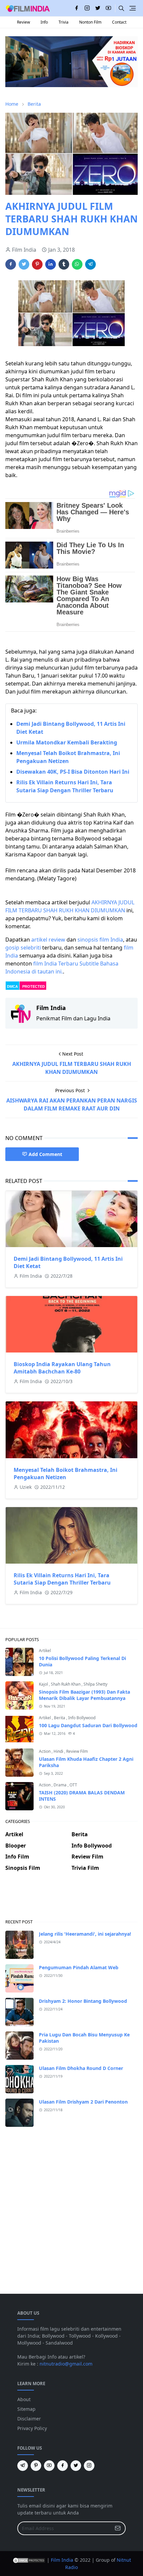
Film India (62, 2560)
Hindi (59, 1751)
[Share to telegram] (90, 264)
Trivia (64, 22)
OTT (73, 1785)
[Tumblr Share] (64, 264)
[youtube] (108, 8)
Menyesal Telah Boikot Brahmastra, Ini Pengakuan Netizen (66, 1474)
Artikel (45, 1651)
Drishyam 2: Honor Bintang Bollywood (83, 2001)
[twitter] (98, 8)
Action (45, 1751)
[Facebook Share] (11, 264)
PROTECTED (34, 986)
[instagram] (87, 8)
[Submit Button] (118, 2528)
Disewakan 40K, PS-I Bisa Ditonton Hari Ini (73, 772)
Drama (61, 1785)
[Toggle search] (121, 8)
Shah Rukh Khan (66, 1684)
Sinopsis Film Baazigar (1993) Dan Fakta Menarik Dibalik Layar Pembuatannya (84, 1695)
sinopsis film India (100, 940)
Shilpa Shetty (95, 1684)
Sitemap (26, 2409)
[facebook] (76, 8)
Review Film (77, 1751)
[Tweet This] (24, 264)
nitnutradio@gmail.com (66, 2364)
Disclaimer (29, 2419)
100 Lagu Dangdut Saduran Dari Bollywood (88, 1725)
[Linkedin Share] (51, 264)
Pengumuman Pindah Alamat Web (79, 1967)
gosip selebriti (23, 948)
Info (44, 22)
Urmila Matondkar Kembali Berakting (67, 742)
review (57, 940)
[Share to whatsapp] (77, 264)
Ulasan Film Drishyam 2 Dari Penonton (83, 2102)
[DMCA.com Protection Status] (29, 2560)
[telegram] (23, 2466)
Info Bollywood (82, 1718)
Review (23, 22)
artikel (39, 940)
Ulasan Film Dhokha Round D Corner (81, 2068)
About (24, 2399)
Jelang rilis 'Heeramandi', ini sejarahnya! (85, 1934)
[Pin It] (37, 264)
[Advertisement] (71, 1900)
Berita (60, 1718)
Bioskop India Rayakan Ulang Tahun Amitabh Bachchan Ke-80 (62, 1368)
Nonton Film (90, 22)
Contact (119, 22)
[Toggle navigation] (133, 8)
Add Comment (45, 1154)
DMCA (12, 986)
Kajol (44, 1684)
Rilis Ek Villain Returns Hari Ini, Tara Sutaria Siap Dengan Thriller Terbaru (62, 1579)
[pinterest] (36, 2466)
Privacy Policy (32, 2428)
